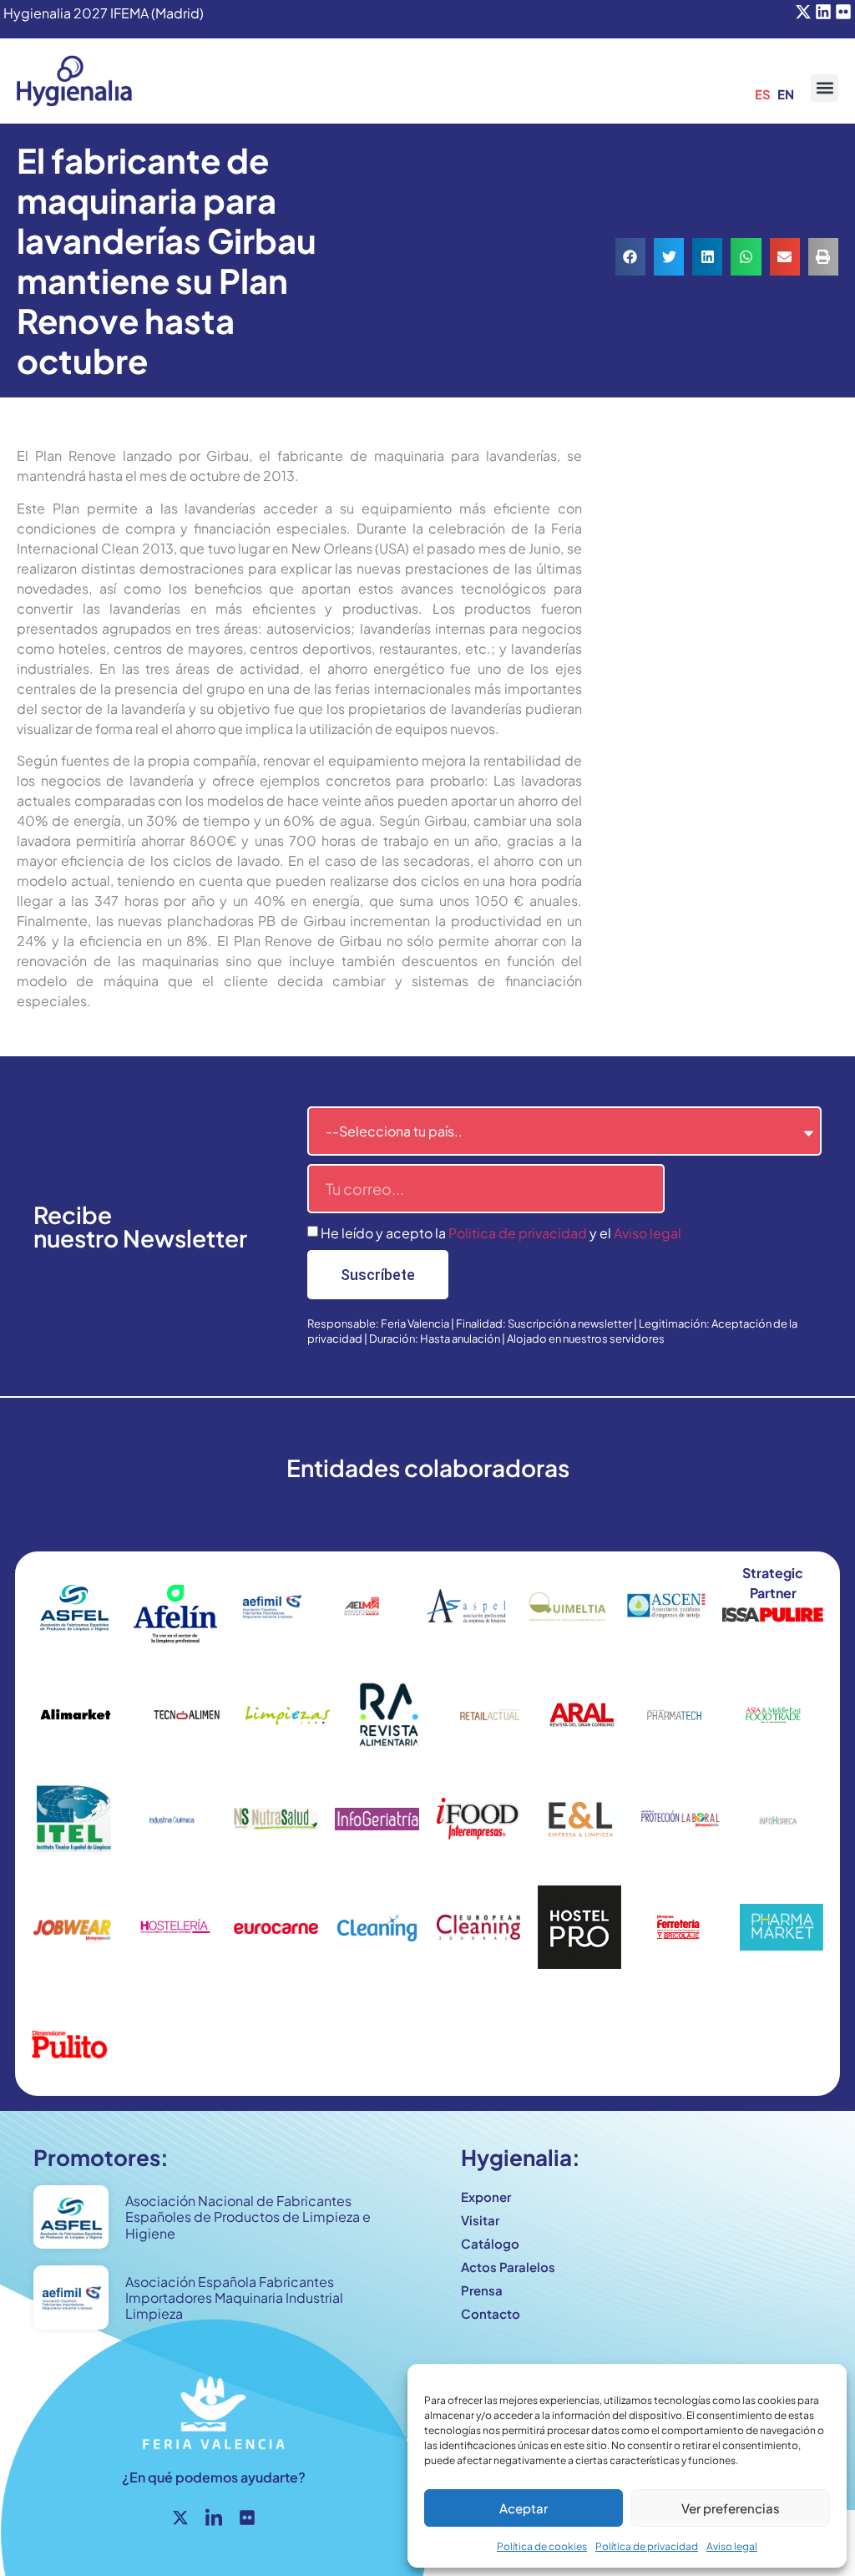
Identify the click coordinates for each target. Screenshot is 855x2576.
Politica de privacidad (518, 1233)
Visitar (480, 2220)
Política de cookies (542, 2546)
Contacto (491, 2313)
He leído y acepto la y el (501, 1233)
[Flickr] (843, 12)
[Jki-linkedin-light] (214, 2518)
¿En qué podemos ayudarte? (214, 2477)
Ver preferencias (731, 2508)
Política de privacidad (647, 2546)
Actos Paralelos (508, 2267)
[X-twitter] (803, 12)
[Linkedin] (823, 12)
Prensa (482, 2290)
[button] (825, 88)
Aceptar (524, 2508)
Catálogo (490, 2243)
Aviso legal (732, 2546)
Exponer (486, 2196)
